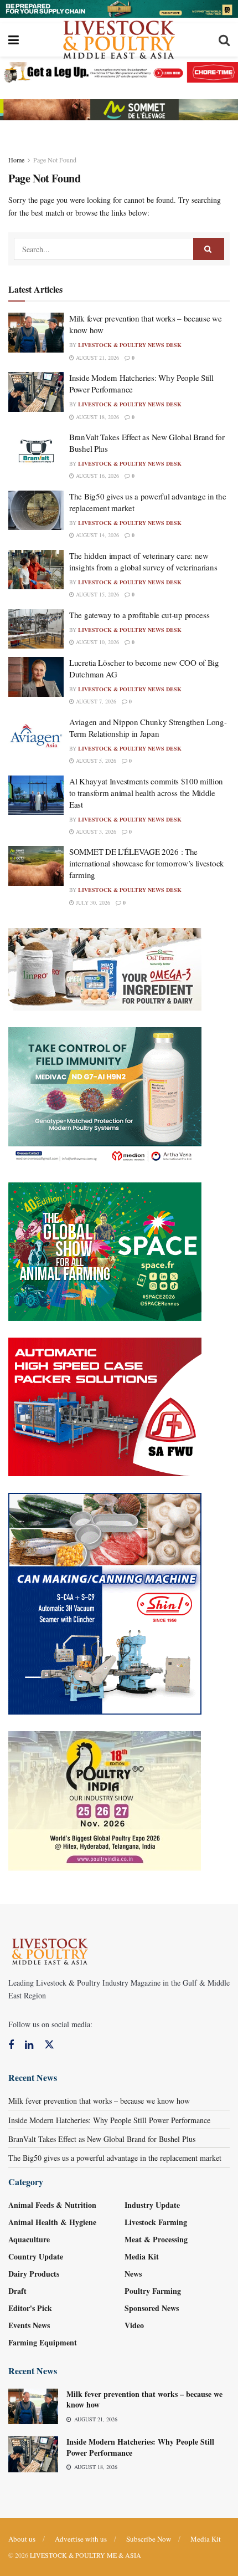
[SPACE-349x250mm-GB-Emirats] (105, 1250)
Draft (17, 2291)
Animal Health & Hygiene (52, 2222)
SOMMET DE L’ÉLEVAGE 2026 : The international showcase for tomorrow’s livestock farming (147, 863)
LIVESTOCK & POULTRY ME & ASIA (86, 2555)
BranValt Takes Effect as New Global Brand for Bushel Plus (102, 2139)
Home (16, 160)
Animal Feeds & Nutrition (52, 2205)
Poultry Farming (153, 2291)
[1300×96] (119, 7)
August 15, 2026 (97, 594)
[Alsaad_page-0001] (105, 1800)
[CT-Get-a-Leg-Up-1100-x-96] (119, 71)
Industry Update (152, 2205)
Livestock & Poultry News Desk (130, 345)
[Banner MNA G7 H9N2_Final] (105, 1095)
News (133, 2274)
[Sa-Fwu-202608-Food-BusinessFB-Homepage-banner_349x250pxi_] (105, 1406)
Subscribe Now (149, 2539)
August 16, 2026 (97, 476)
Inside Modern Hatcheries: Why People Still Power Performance (109, 2120)
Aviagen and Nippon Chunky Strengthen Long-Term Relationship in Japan (148, 728)
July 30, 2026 (92, 902)
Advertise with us (81, 2539)
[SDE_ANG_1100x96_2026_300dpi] (119, 108)
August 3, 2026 (95, 832)
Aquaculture (29, 2239)
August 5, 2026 (95, 761)
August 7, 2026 (95, 701)
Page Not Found (55, 160)
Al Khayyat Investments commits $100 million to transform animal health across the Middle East (146, 793)
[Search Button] (209, 249)
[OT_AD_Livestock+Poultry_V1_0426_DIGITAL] (105, 968)
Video (134, 2325)
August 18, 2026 (97, 417)
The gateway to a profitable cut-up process (139, 615)
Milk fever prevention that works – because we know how (99, 2101)
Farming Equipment (43, 2342)
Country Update (36, 2256)
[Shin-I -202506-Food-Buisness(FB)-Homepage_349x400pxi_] (105, 1602)
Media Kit (142, 2256)
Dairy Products (34, 2274)
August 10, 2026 (97, 642)
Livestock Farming (156, 2222)
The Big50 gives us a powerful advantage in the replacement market (115, 2158)
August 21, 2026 (97, 358)
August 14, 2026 (97, 535)
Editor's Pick (30, 2308)
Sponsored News (152, 2308)
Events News (29, 2325)
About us (22, 2539)
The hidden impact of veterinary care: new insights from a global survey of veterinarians (143, 561)
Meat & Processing (156, 2239)
